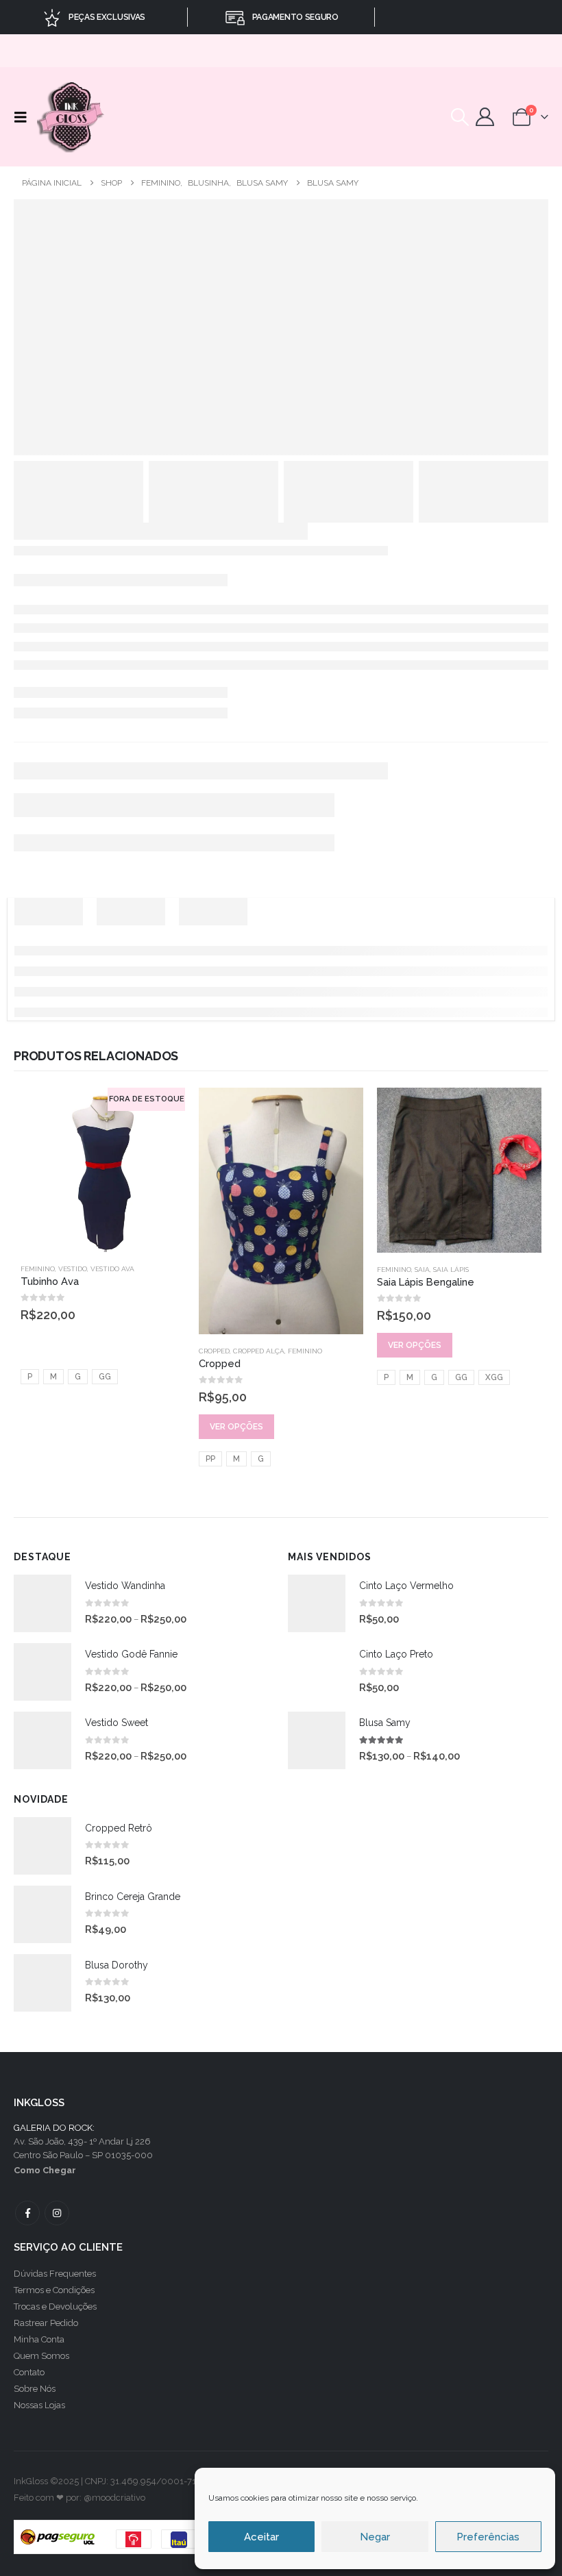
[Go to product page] (281, 1211)
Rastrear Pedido (46, 2323)
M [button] (53, 1377)
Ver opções (236, 1427)
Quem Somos (41, 2356)
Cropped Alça (259, 1351)
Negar (375, 2537)
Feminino (38, 1269)
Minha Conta (39, 2339)
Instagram (57, 2213)
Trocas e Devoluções (55, 2306)
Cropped (214, 1351)
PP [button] (210, 1459)
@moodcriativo (114, 2498)
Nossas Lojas (39, 2405)
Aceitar (261, 2537)
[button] (24, 117)
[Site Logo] (72, 117)
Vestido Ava (112, 1269)
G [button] (78, 1377)
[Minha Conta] (485, 117)
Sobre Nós (35, 2389)
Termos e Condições (54, 2290)
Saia (422, 1270)
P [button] (30, 1377)
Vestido (73, 1269)
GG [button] (105, 1377)
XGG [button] (494, 1377)
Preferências (488, 2537)
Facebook (27, 2213)
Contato (29, 2372)
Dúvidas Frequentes (55, 2274)
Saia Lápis (451, 1270)
